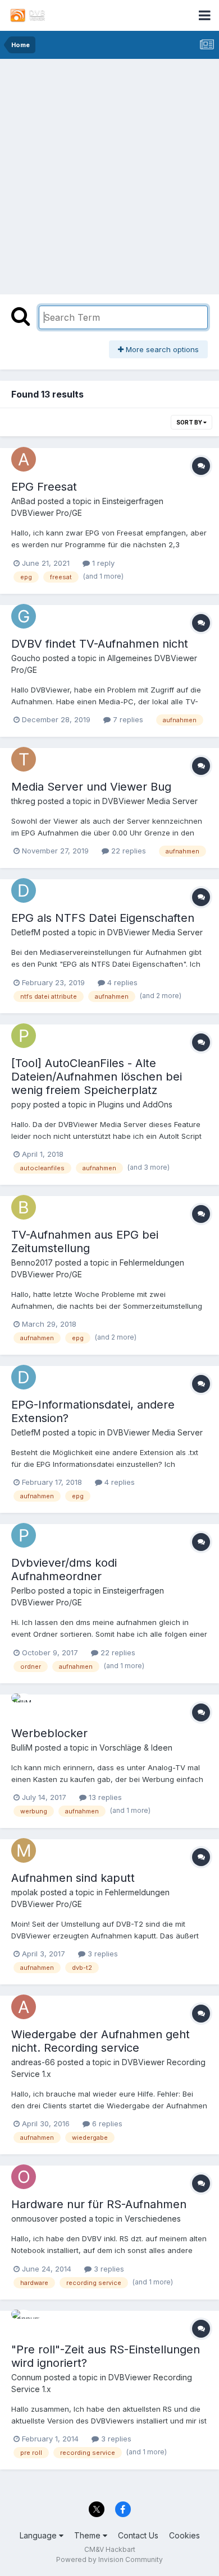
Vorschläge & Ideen (136, 1748)
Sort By (190, 422)
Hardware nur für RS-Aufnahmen (99, 2204)
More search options (161, 349)
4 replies (121, 982)
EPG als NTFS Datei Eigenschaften (103, 918)
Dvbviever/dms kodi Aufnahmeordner (64, 1569)
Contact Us (138, 2535)
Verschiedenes (153, 2219)
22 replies (127, 851)
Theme (88, 2535)
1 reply (102, 563)
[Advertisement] (109, 174)
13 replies (104, 1797)
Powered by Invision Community (109, 2559)
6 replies (106, 2123)
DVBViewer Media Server (150, 801)
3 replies (102, 1954)
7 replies (127, 719)
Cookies (184, 2535)
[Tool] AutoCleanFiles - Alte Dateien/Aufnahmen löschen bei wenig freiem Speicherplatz (97, 1077)
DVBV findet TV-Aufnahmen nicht (100, 644)
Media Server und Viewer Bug (91, 787)
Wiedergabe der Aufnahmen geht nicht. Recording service (101, 2041)
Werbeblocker (49, 1733)
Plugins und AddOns (135, 1104)
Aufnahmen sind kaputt (73, 1878)
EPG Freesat (44, 487)
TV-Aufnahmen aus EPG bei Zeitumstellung (85, 1241)
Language (39, 2535)
